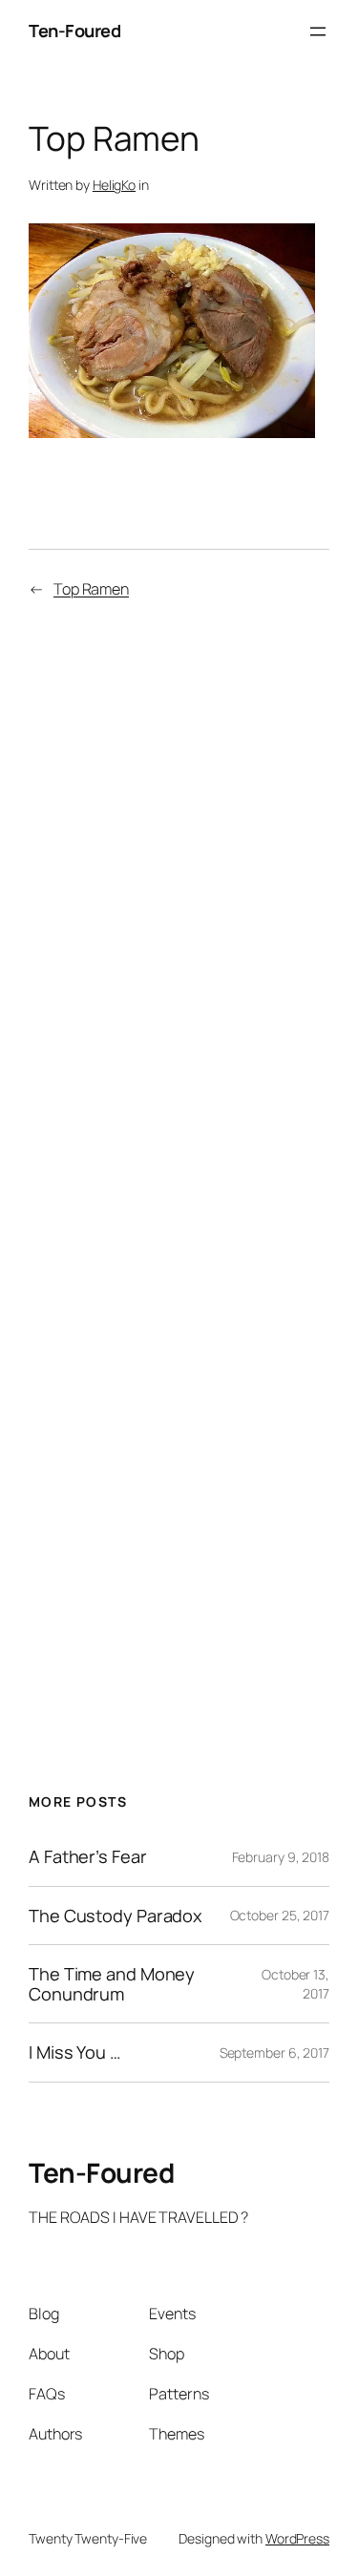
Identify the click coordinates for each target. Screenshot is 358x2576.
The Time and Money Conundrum (112, 1984)
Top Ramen (91, 589)
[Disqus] (179, 895)
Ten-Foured (74, 31)
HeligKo (114, 185)
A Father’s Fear (88, 1856)
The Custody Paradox (116, 1916)
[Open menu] (318, 31)
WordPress (297, 2538)
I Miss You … (75, 2052)
